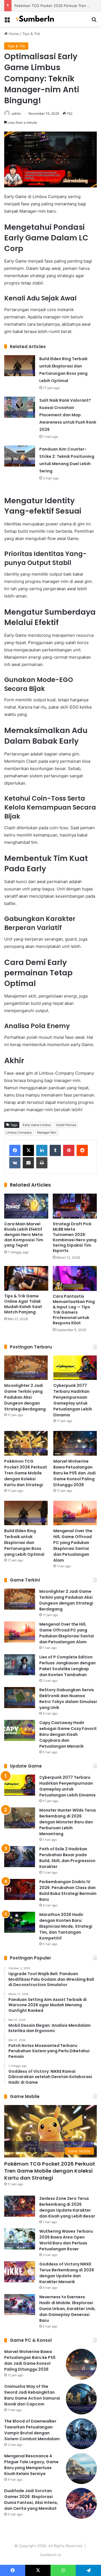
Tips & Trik (31, 34)
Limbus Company (19, 1132)
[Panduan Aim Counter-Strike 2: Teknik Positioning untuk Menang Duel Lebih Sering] (20, 456)
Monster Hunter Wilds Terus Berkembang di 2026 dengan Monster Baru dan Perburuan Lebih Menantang (68, 1822)
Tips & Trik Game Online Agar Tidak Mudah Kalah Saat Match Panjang (23, 1304)
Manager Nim (47, 1132)
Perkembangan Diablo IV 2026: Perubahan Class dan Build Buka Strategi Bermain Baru (68, 1891)
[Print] (42, 1163)
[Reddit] (82, 1150)
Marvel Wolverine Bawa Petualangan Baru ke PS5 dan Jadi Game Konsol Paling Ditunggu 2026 (74, 1473)
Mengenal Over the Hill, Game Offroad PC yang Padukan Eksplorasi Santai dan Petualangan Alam (73, 1546)
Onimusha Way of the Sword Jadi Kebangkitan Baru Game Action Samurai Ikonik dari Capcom (32, 2395)
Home (13, 34)
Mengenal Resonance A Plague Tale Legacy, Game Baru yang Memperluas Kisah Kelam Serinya (31, 2465)
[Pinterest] (69, 1150)
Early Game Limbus (37, 1125)
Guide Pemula (66, 1125)
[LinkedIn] (42, 1150)
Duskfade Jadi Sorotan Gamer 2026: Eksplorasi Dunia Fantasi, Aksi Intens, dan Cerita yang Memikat (31, 2500)
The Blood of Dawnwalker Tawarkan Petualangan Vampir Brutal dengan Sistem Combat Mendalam (32, 2430)
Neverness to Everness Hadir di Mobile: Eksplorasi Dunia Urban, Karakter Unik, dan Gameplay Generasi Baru (67, 2309)
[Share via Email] (28, 1163)
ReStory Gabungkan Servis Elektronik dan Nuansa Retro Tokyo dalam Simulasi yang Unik (68, 1699)
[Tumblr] (55, 1150)
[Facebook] (15, 1150)
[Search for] (94, 21)
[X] (28, 1150)
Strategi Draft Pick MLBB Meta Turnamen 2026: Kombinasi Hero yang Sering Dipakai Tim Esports (75, 1237)
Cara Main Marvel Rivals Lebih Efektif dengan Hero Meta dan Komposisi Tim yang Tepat (24, 1235)
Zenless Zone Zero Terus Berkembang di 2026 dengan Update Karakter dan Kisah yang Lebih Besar (67, 2207)
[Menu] (7, 21)
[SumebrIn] (36, 19)
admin (16, 113)
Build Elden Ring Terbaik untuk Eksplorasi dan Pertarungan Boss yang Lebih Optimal (24, 1543)
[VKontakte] (15, 1163)
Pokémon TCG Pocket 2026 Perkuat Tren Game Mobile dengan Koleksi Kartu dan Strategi (26, 1473)
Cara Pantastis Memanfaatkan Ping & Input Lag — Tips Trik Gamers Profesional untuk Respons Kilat (74, 1310)
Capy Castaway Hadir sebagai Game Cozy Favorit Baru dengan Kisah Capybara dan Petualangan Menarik (68, 1734)
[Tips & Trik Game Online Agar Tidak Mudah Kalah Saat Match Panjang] (26, 1278)
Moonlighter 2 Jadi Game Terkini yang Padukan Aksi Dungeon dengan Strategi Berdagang (25, 1397)
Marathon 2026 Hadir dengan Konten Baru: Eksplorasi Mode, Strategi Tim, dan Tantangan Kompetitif (66, 1926)
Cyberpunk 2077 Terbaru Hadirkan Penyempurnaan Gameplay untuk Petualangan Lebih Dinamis (73, 1400)
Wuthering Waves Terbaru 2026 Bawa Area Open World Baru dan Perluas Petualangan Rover (66, 2240)
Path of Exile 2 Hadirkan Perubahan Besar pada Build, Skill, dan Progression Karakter (67, 1858)
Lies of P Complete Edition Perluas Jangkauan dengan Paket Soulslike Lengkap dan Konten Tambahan (67, 1666)
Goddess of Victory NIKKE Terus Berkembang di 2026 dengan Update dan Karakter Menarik (67, 2273)
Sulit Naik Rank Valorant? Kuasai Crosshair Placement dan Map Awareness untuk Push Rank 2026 (68, 415)
